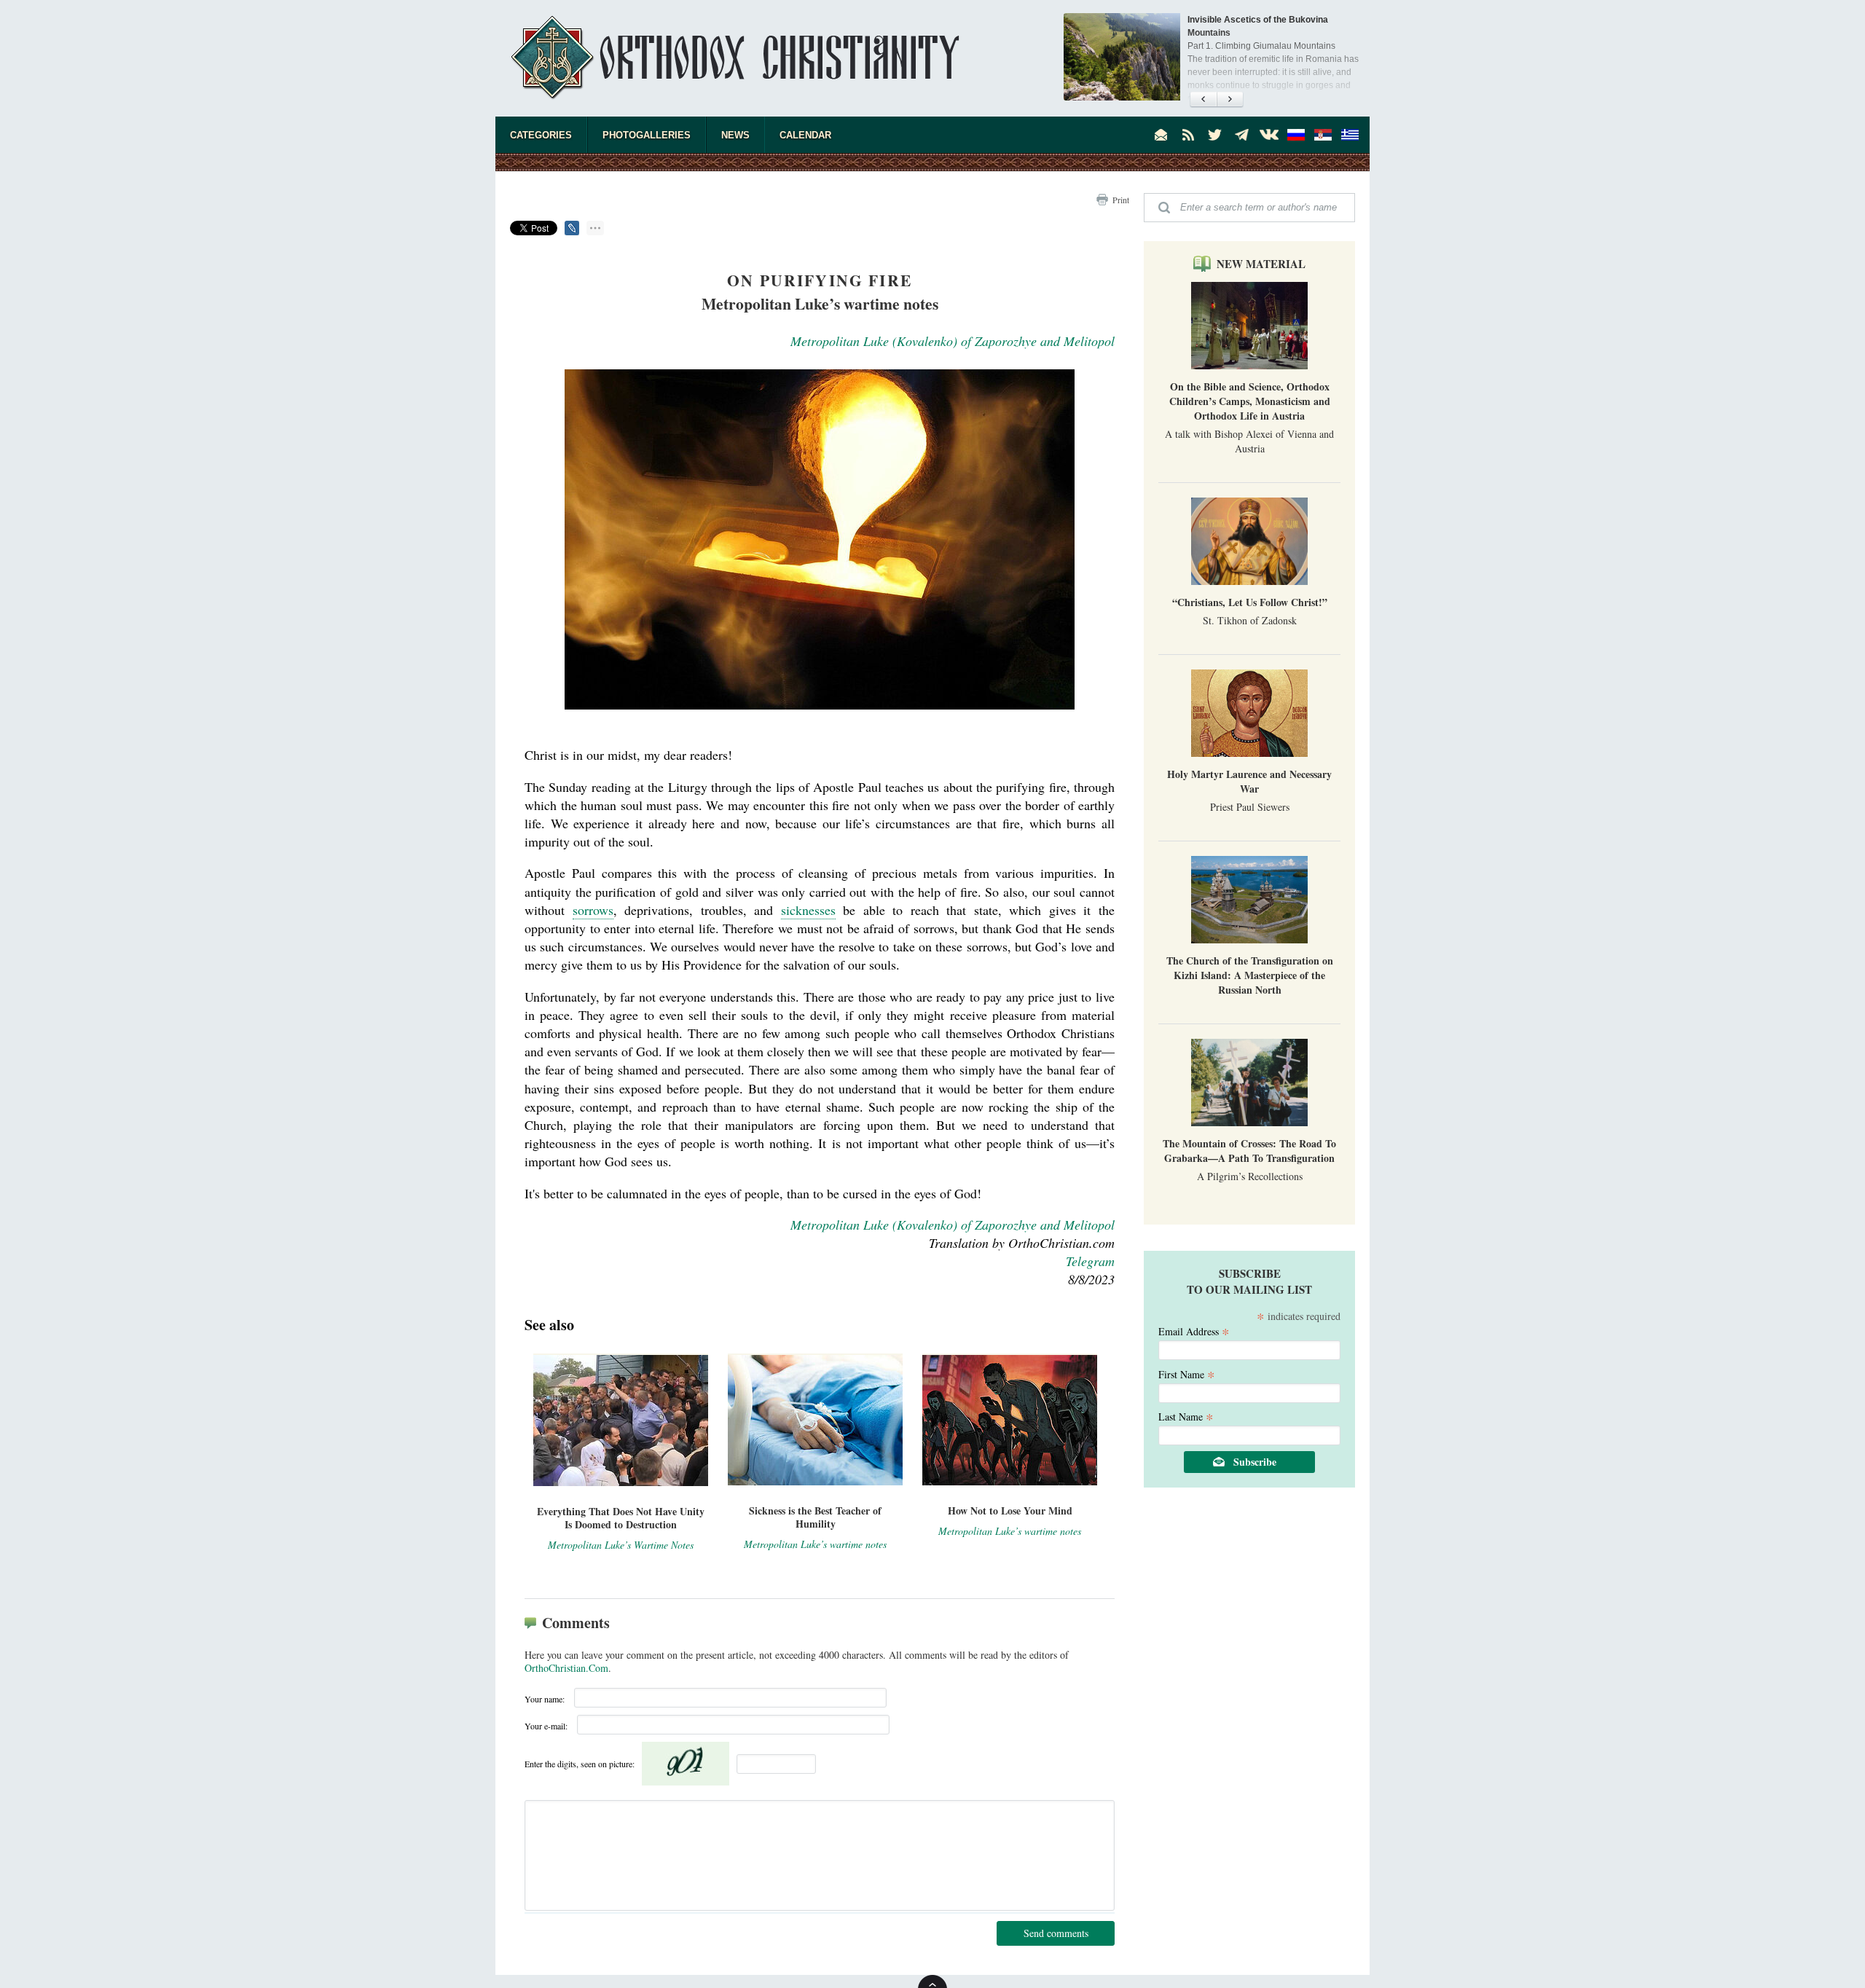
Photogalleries (647, 135)
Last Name (1186, 1416)
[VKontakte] (1269, 135)
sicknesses (808, 910)
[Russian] (1296, 135)
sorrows (593, 910)
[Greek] (1350, 135)
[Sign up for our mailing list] (1161, 135)
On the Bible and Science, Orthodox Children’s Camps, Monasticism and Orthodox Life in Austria (1250, 401)
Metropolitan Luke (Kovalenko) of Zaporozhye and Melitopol (953, 341)
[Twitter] (1215, 135)
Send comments (1056, 1933)
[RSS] (1188, 135)
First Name (1187, 1374)
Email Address (1194, 1331)
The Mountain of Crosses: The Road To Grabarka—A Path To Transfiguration (1249, 1151)
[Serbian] (1323, 135)
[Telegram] (1242, 135)
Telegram (1090, 1261)
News (735, 135)
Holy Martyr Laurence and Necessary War (1249, 781)
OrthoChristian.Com (566, 1668)
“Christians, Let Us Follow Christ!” (1250, 602)
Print (1121, 200)
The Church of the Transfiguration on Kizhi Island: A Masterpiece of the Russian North (1250, 975)
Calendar (805, 135)
